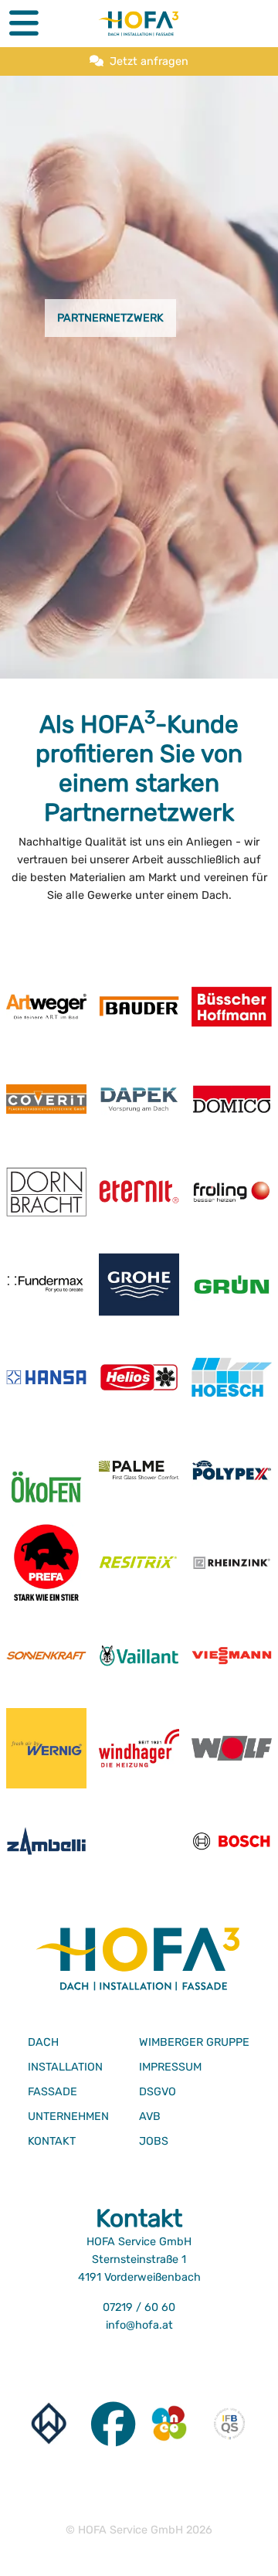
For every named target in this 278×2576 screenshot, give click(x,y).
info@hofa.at (139, 2325)
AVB (150, 2117)
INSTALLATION (65, 2067)
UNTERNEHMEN (68, 2117)
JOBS (154, 2141)
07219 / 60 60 (139, 2307)
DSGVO (158, 2092)
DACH (43, 2042)
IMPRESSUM (170, 2067)
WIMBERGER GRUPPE (194, 2042)
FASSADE (53, 2092)
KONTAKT (52, 2141)
